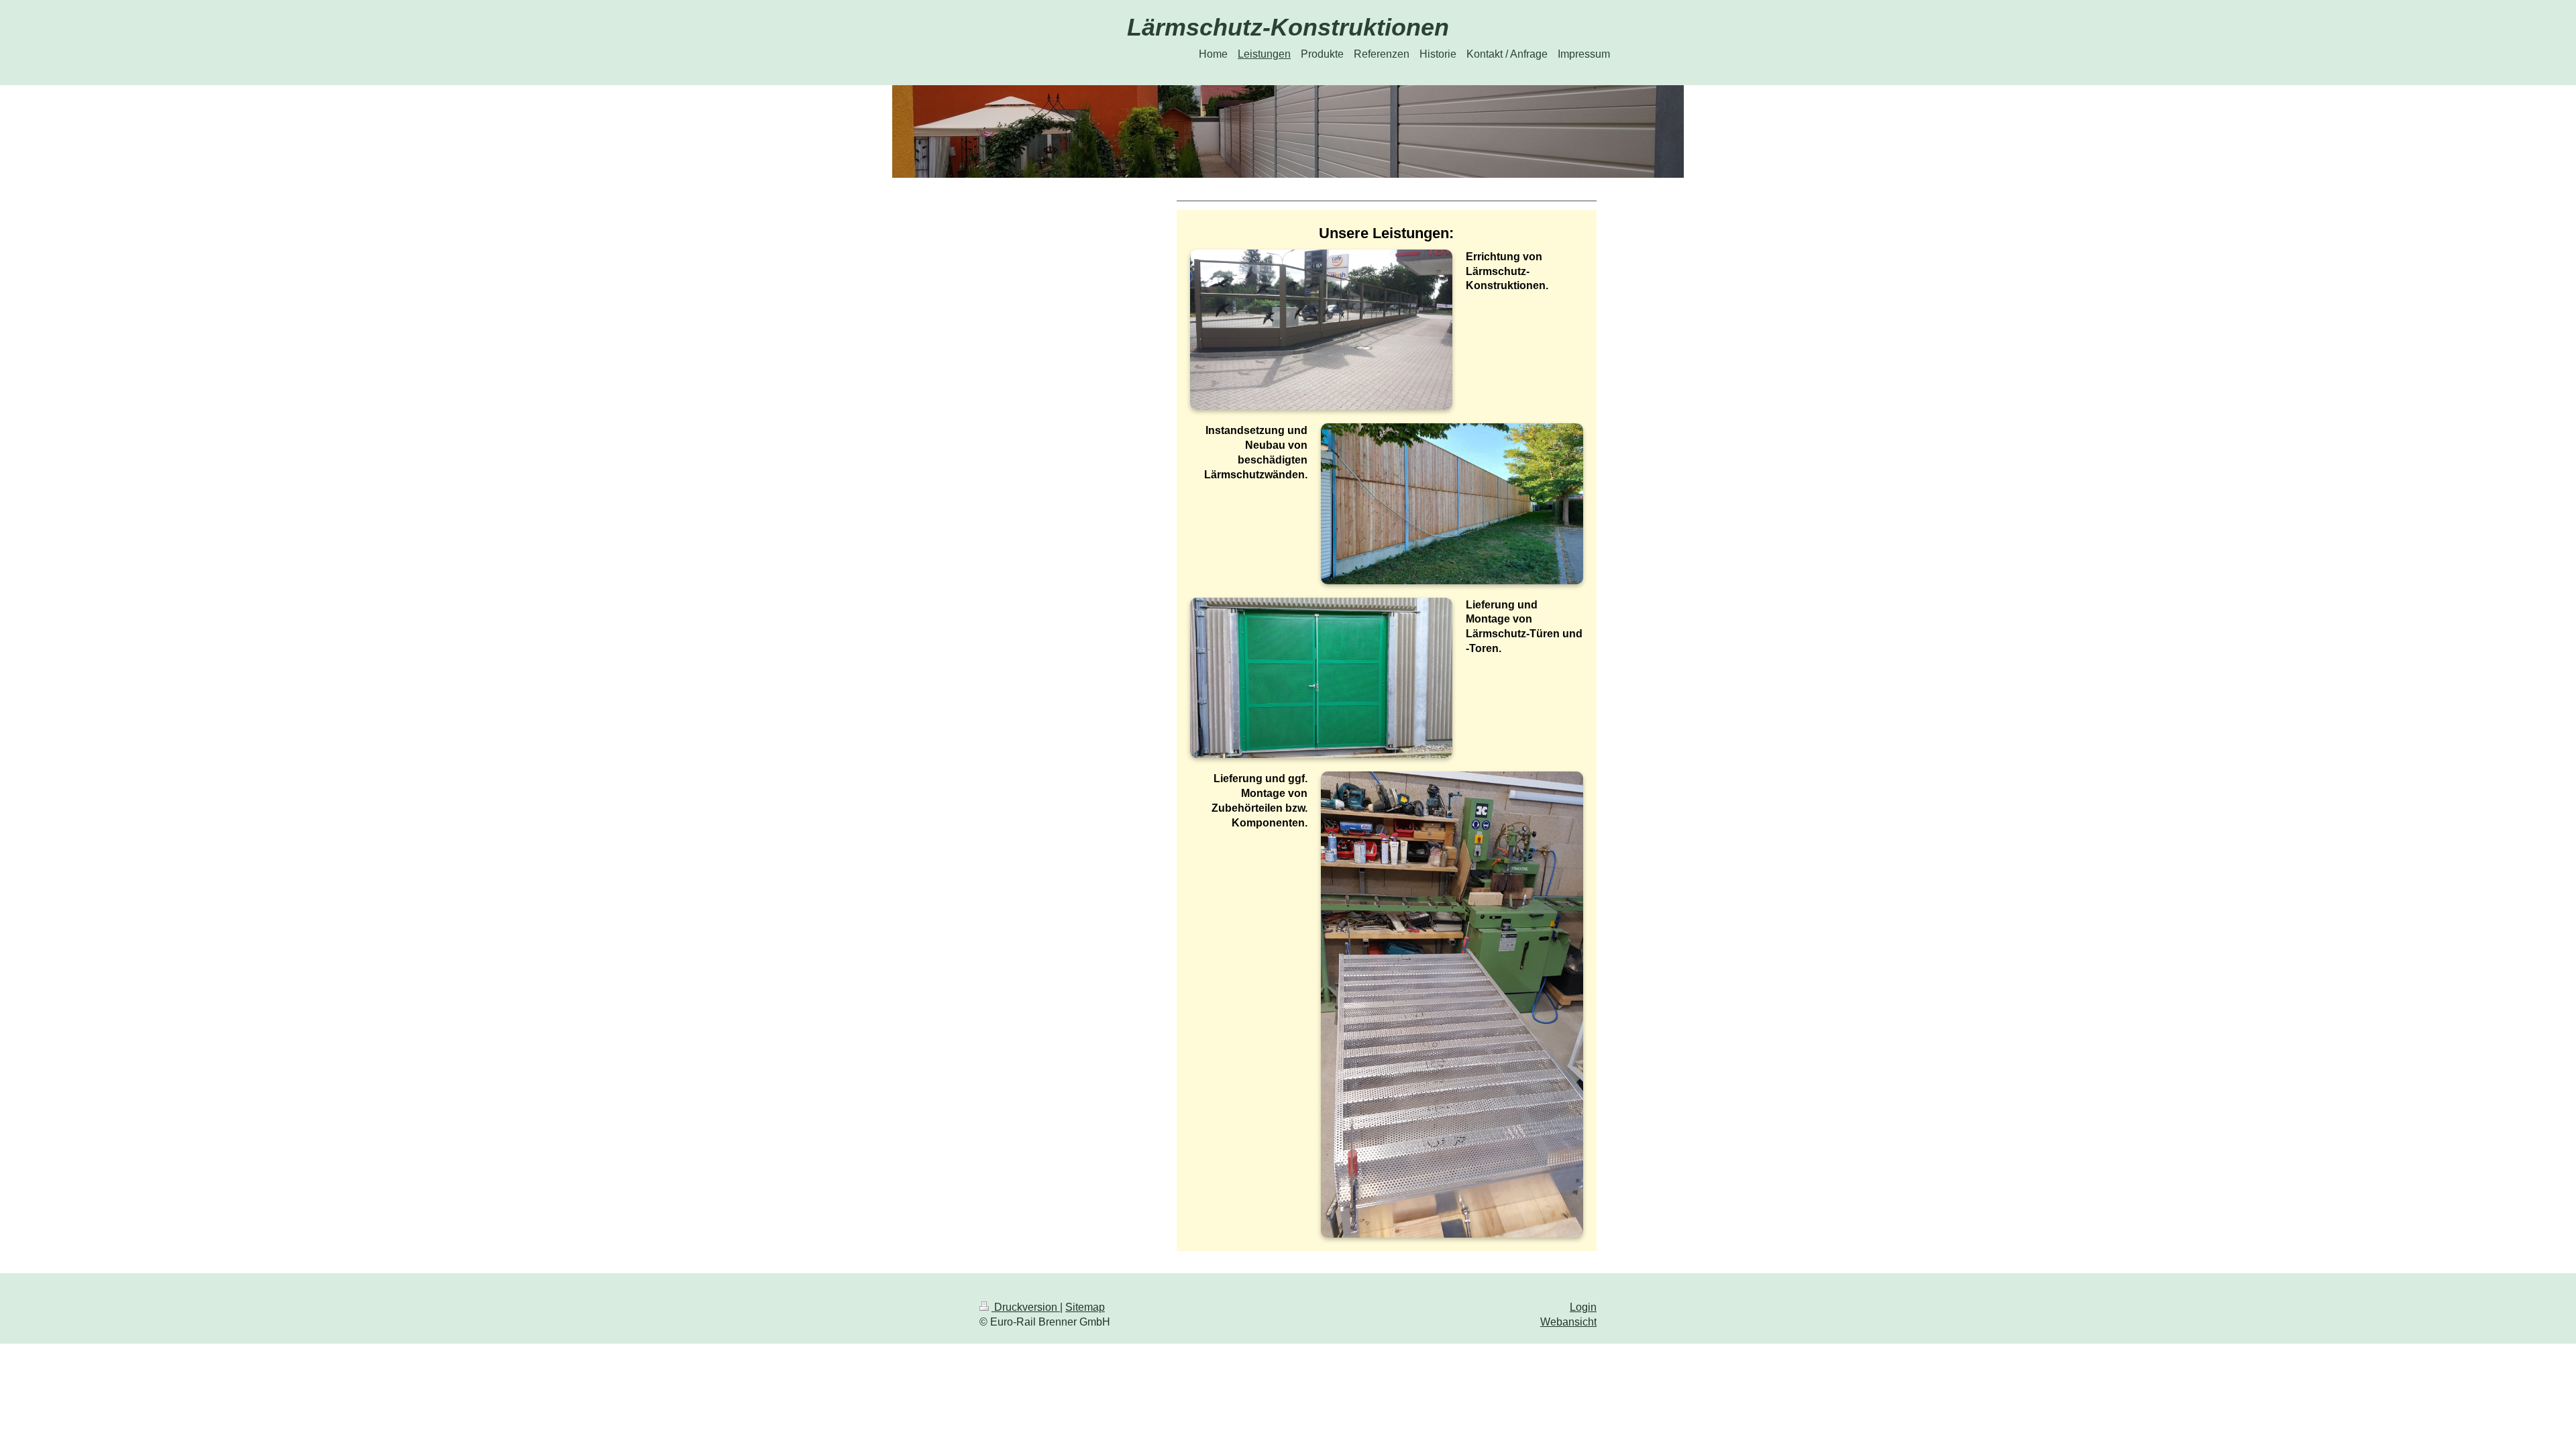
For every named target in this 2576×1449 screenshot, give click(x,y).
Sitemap (1085, 1307)
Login (1583, 1307)
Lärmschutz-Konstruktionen (1288, 27)
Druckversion (1026, 1307)
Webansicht (1568, 1322)
